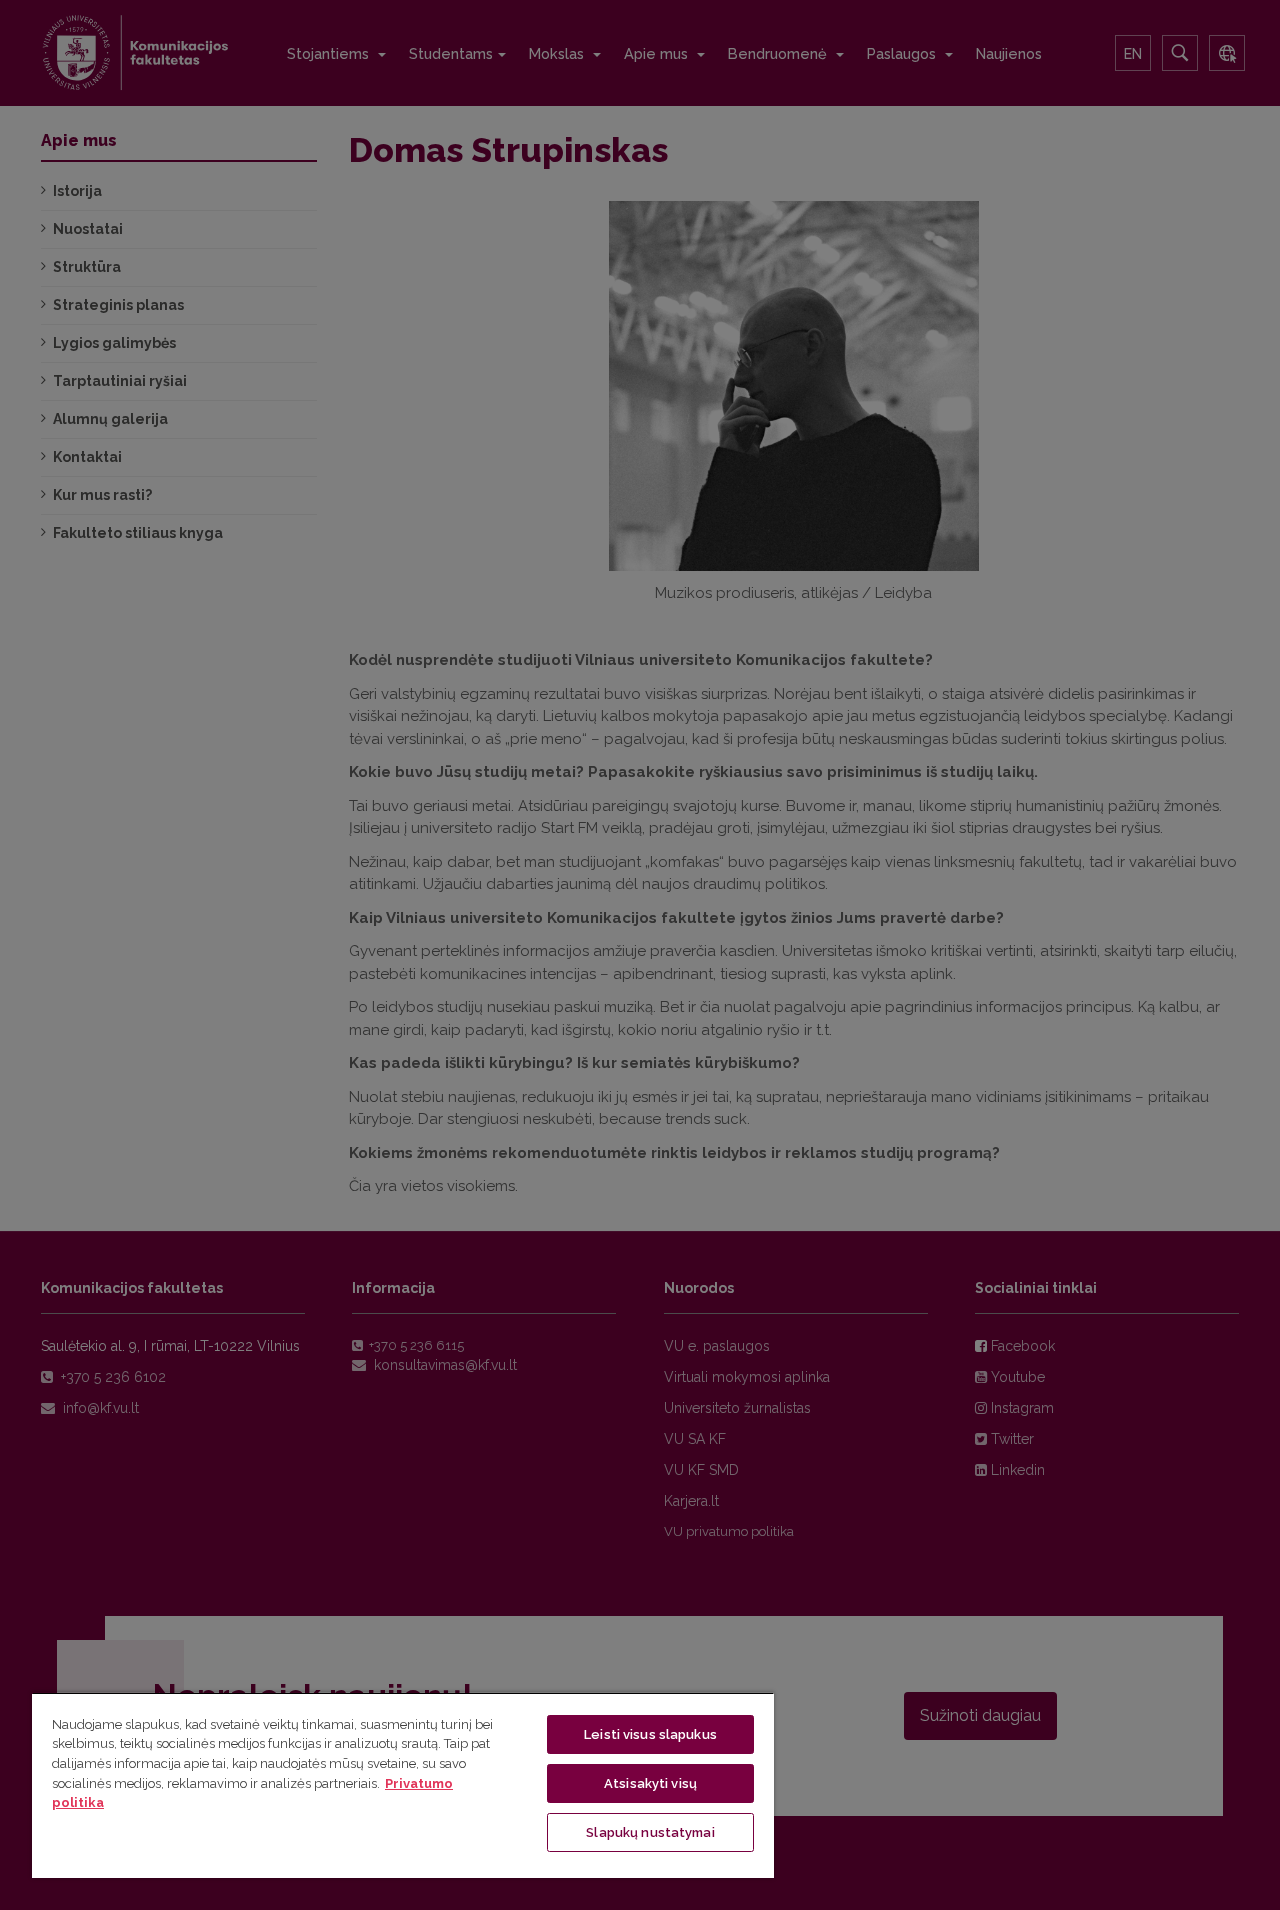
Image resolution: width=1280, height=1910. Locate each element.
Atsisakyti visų (650, 1783)
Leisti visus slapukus (650, 1734)
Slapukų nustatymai (650, 1832)
